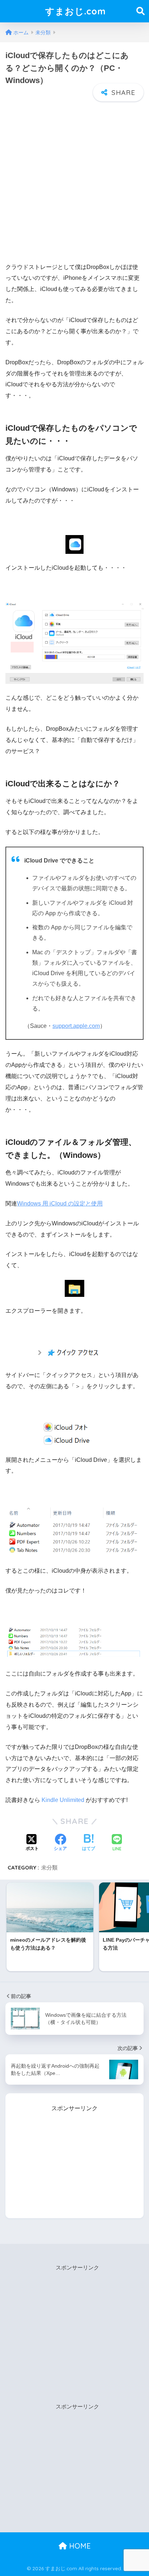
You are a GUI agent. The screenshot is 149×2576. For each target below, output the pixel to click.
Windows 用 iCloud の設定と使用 (60, 1204)
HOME (79, 2546)
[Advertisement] (74, 179)
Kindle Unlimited (63, 1800)
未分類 (49, 1867)
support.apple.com (76, 1026)
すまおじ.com (76, 11)
